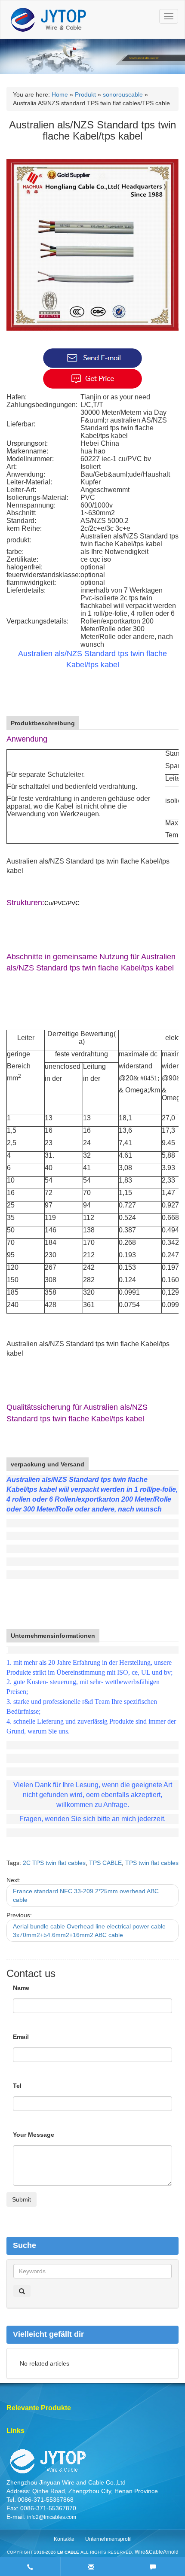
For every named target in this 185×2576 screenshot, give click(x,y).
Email (21, 2037)
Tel (17, 2086)
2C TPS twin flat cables (54, 1863)
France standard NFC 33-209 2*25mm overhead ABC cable (86, 1895)
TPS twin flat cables (152, 1863)
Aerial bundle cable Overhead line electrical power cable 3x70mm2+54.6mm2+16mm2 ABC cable (89, 1931)
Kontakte (64, 2539)
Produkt (85, 94)
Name (21, 1988)
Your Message (34, 2135)
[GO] (22, 2291)
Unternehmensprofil (108, 2539)
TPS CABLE (105, 1863)
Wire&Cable (149, 2552)
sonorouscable (123, 94)
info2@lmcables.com (52, 2517)
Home (60, 94)
